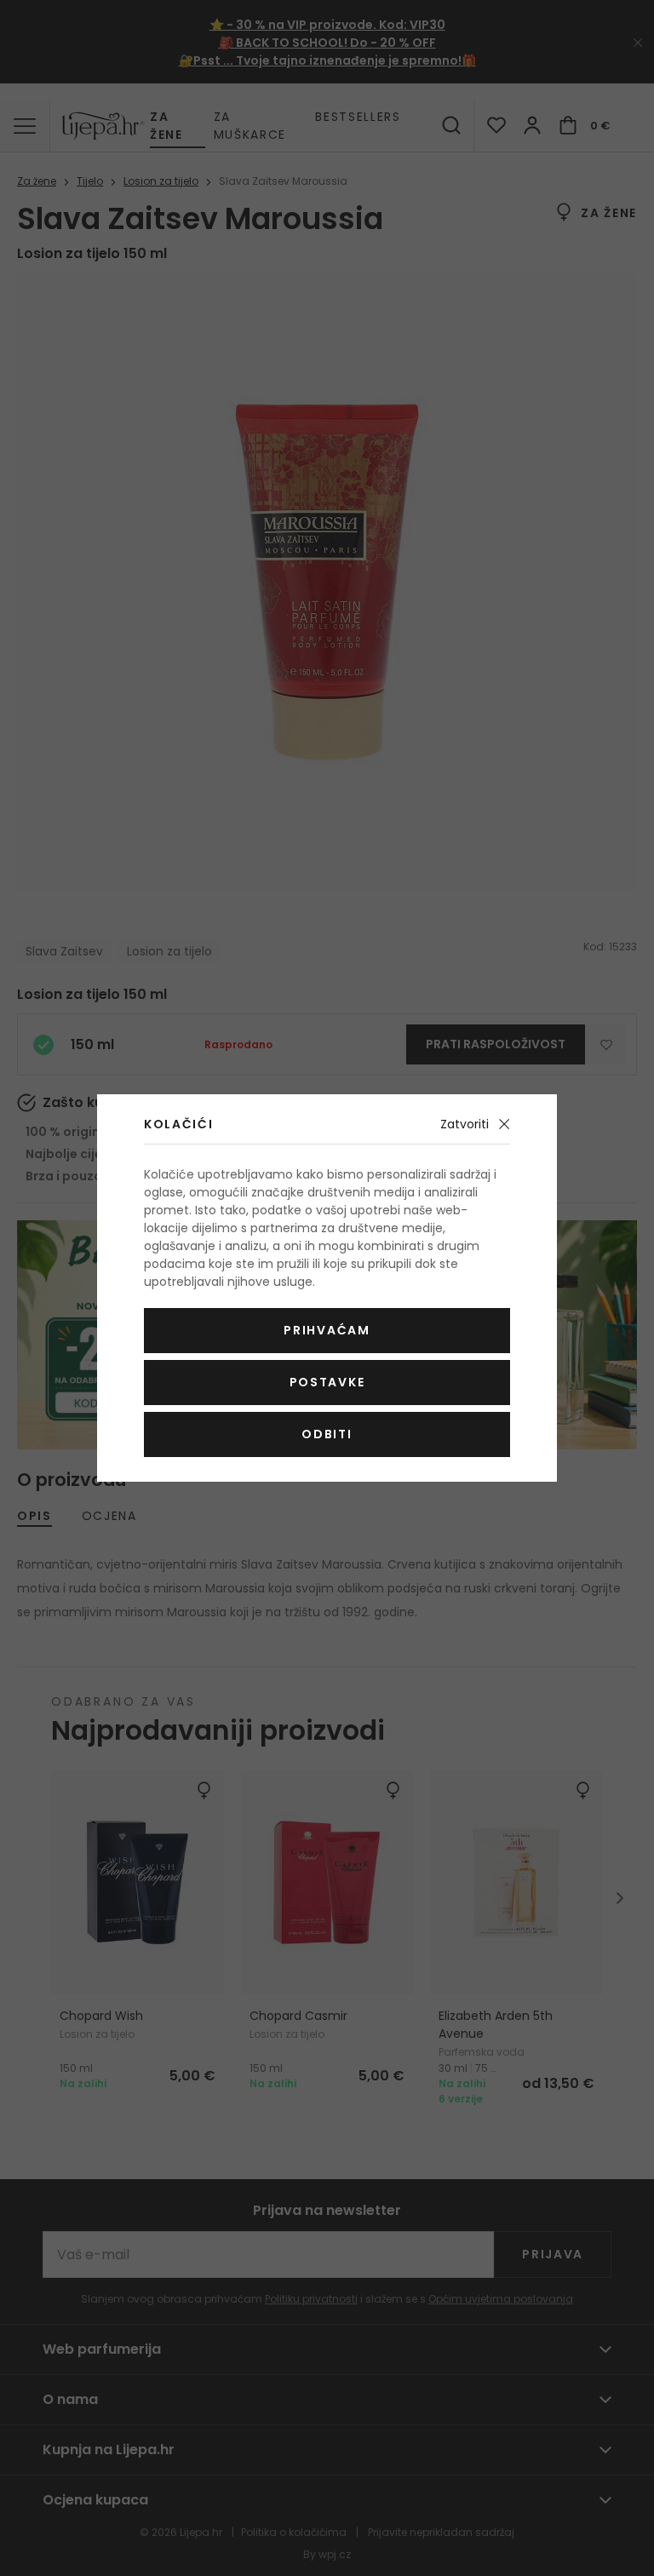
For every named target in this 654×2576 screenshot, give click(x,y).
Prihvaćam (327, 1330)
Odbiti (327, 1434)
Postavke (327, 1382)
